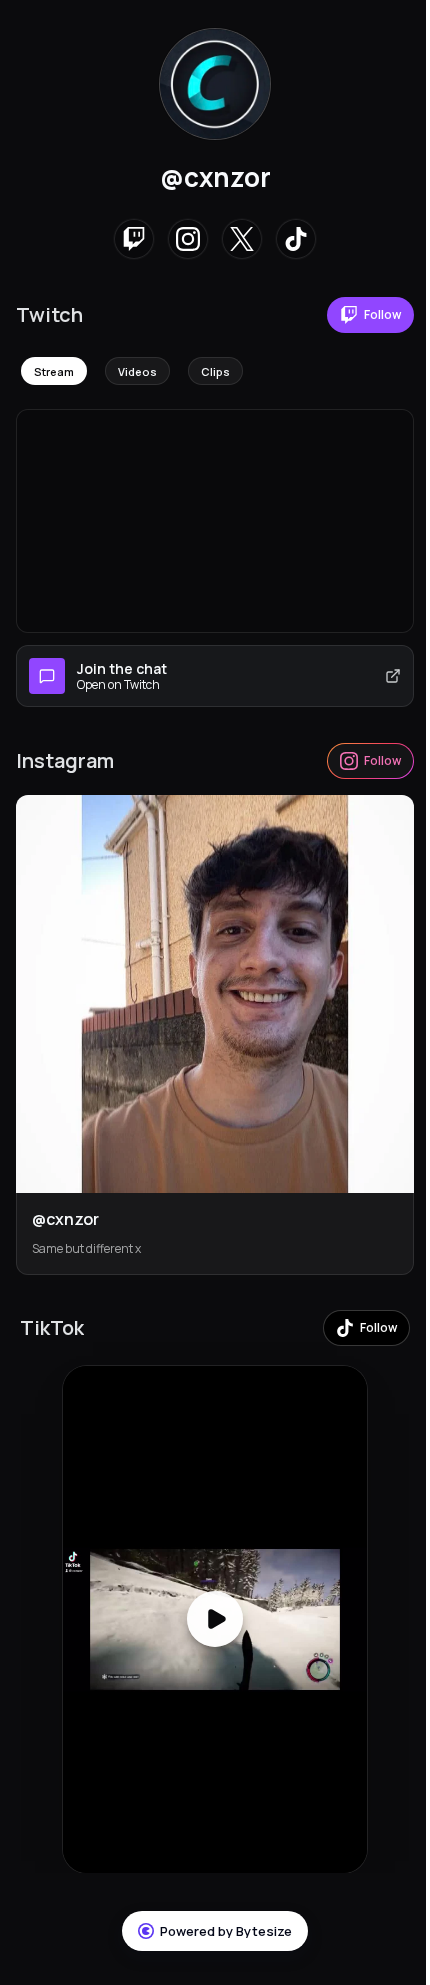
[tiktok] (296, 239)
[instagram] (188, 239)
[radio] (54, 371)
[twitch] (134, 239)
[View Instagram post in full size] (215, 994)
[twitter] (242, 239)
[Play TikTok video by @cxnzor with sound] (215, 1619)
